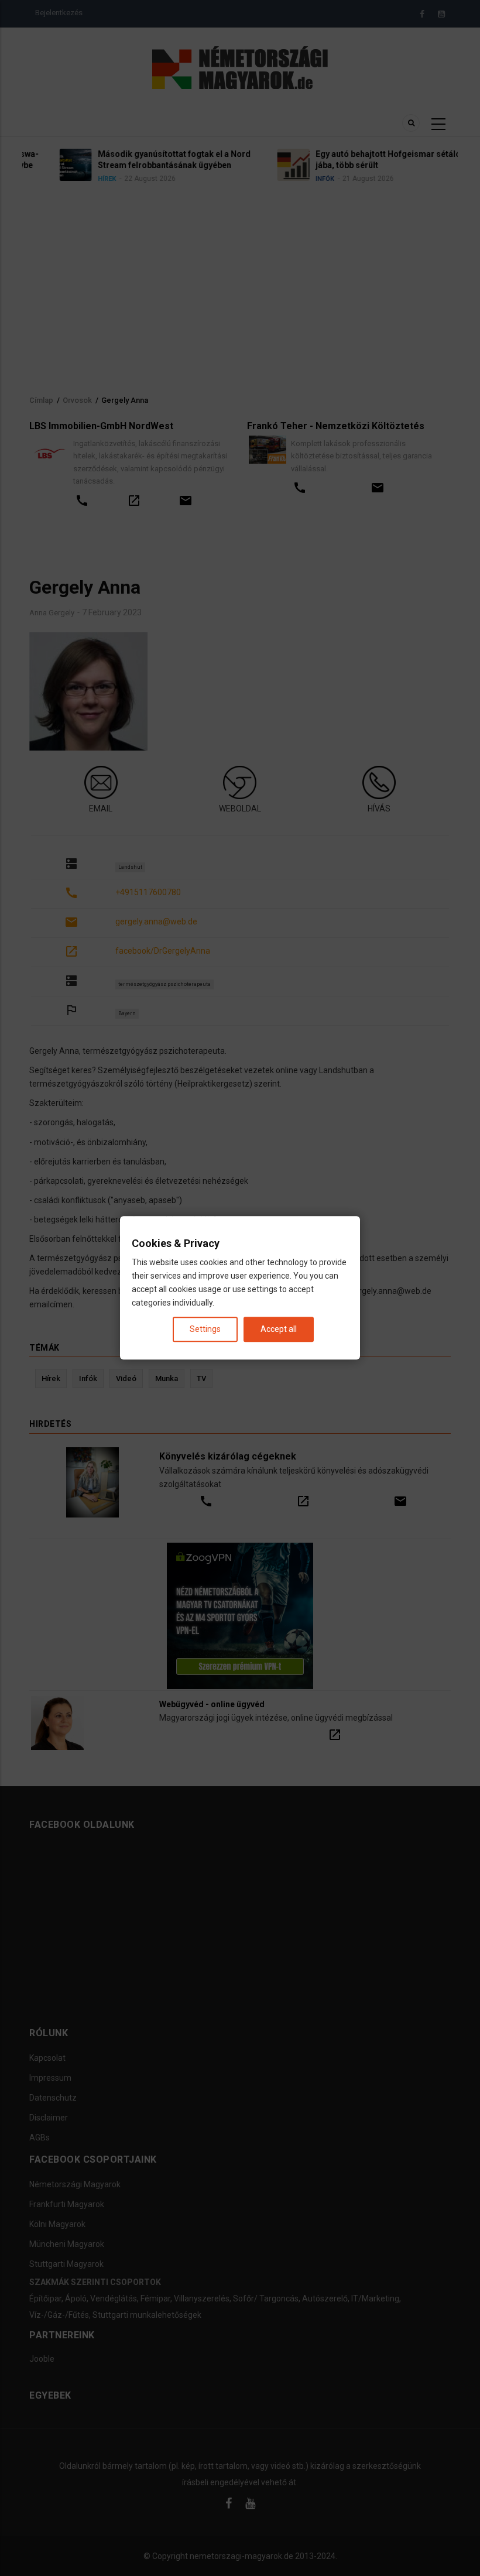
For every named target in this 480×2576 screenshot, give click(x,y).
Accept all (279, 1330)
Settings (205, 1330)
